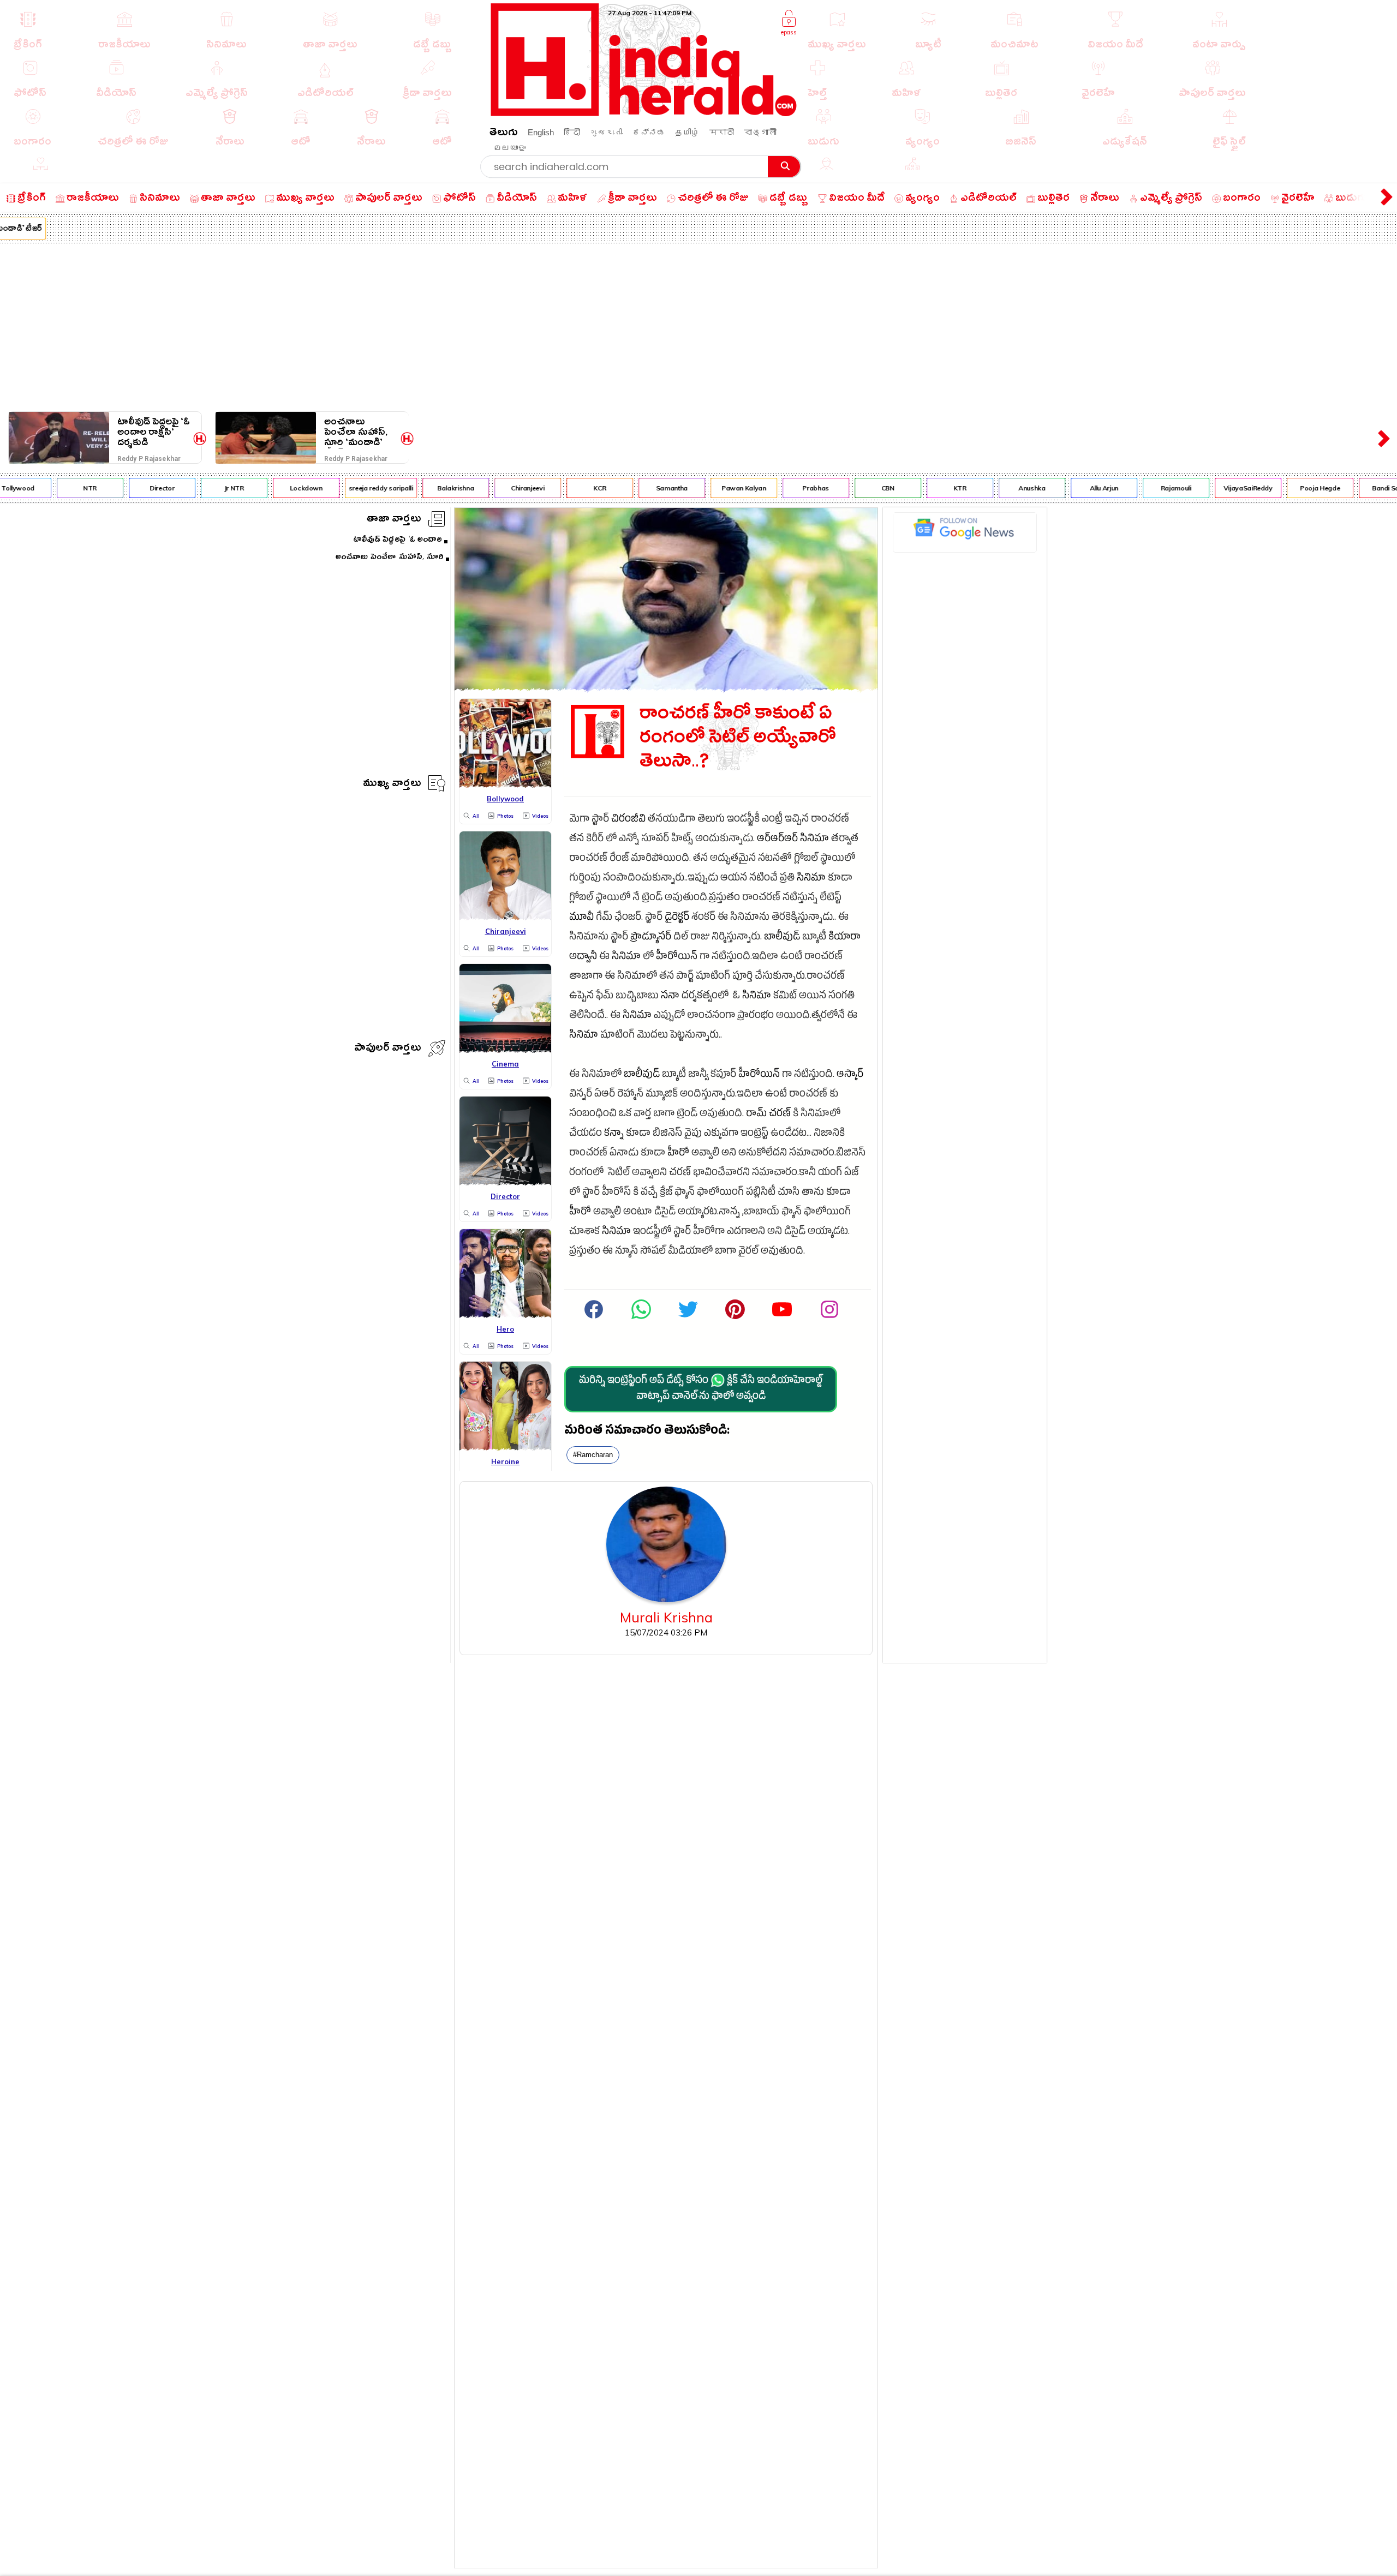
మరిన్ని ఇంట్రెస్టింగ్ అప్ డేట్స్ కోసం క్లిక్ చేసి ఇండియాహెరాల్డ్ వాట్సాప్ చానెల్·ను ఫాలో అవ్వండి (701, 1389)
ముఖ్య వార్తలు (392, 785)
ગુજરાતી (606, 132)
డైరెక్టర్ (677, 918)
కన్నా (614, 1134)
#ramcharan (593, 1455)
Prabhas (777, 488)
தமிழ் (687, 132)
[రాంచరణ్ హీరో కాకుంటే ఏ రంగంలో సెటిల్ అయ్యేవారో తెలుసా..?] (666, 688)
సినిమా (814, 840)
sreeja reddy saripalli (342, 488)
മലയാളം (510, 148)
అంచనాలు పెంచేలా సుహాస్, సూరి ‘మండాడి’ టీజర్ (356, 432)
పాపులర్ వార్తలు (388, 1049)
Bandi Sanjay (1353, 488)
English (541, 132)
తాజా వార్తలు (394, 520)
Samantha (632, 488)
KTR (921, 488)
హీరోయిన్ (677, 958)
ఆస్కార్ (850, 1076)
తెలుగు (504, 134)
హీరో (678, 1154)
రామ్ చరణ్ (768, 1115)
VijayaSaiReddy (1209, 488)
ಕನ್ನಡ (649, 132)
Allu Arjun (1065, 488)
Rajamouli (1137, 488)
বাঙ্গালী (760, 132)
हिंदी (572, 132)
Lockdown (267, 488)
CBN (849, 488)
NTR (51, 488)
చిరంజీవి (628, 820)
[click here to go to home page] (644, 113)
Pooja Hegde (1281, 488)
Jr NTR (195, 488)
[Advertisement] (698, 325)
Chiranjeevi (489, 488)
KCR (561, 488)
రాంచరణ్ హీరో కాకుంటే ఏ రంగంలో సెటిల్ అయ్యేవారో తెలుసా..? (738, 740)
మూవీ (581, 918)
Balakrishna (417, 488)
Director (123, 488)
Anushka (993, 488)
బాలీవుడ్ (782, 938)
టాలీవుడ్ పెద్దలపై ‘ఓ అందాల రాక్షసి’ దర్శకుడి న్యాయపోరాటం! (154, 432)
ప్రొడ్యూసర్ (651, 938)
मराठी (722, 132)
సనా (670, 997)
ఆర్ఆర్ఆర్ (777, 840)
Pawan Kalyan (705, 488)
